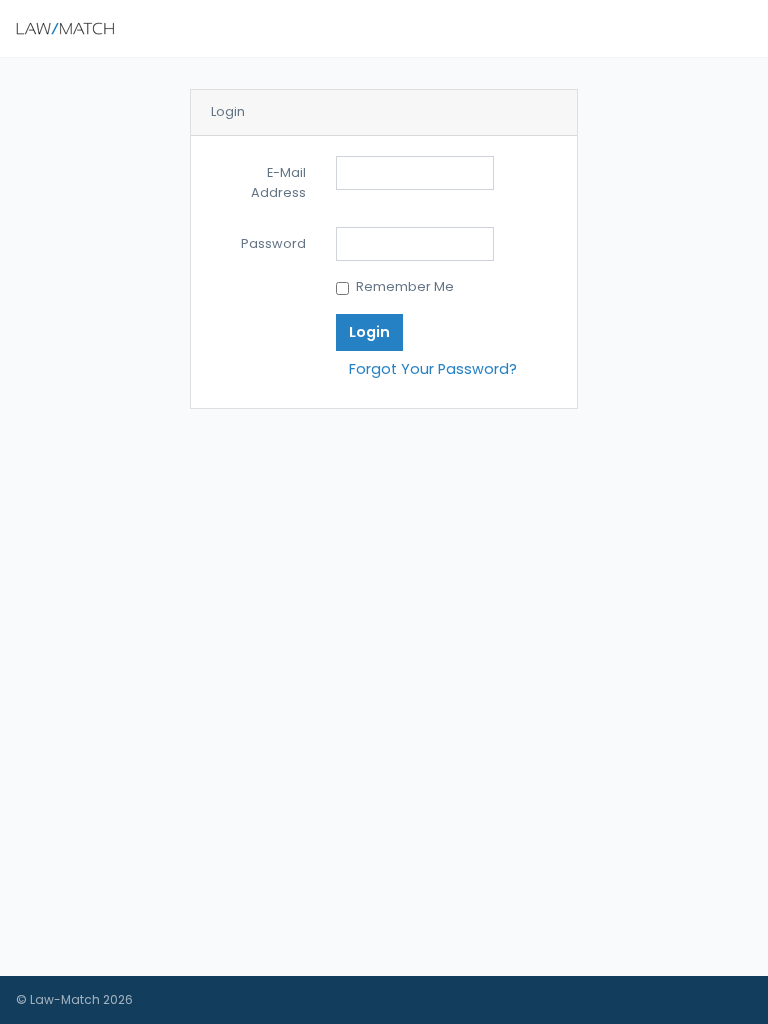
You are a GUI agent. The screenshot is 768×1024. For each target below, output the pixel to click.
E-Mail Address (278, 182)
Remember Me (405, 286)
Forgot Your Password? (433, 369)
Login (369, 332)
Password (273, 243)
